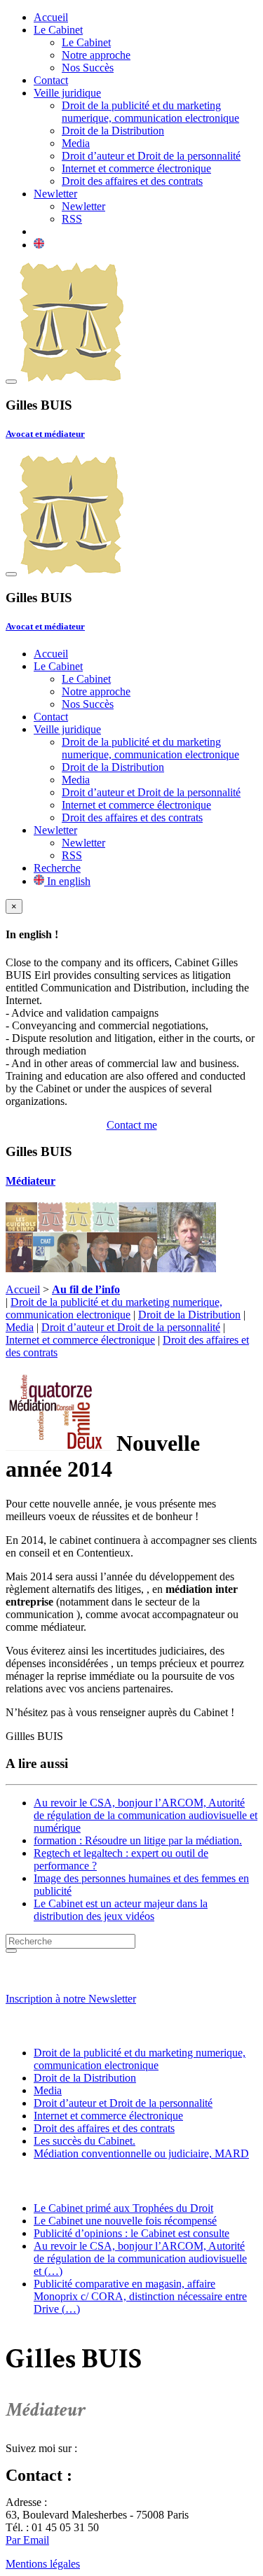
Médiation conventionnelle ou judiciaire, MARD (141, 2153)
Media (76, 143)
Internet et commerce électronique (136, 168)
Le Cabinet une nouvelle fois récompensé (125, 2221)
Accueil (51, 17)
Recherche (57, 868)
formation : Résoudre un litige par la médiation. (138, 1840)
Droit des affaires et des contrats (132, 181)
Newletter (55, 194)
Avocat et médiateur (45, 434)
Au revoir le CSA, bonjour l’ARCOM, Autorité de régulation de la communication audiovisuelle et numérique (146, 1815)
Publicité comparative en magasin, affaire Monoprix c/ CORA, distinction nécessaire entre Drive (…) (140, 2296)
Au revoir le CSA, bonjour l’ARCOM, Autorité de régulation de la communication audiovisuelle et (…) (140, 2258)
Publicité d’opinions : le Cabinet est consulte (131, 2233)
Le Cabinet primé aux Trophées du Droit (123, 2208)
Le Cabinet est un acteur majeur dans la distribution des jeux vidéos (121, 1910)
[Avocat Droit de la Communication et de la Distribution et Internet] (72, 378)
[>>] (11, 1951)
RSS (72, 219)
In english (67, 881)
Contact (51, 80)
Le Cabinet (58, 30)
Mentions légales (43, 2564)
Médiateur (31, 1181)
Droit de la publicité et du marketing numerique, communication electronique (150, 112)
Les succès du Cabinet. (85, 2141)
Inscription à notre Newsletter (71, 1999)
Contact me (132, 1125)
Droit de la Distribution (113, 131)
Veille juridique (67, 93)
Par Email (27, 2540)
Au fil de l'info (47, 2181)
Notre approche (96, 55)
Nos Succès (88, 68)
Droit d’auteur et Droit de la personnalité (151, 156)
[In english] (39, 245)
